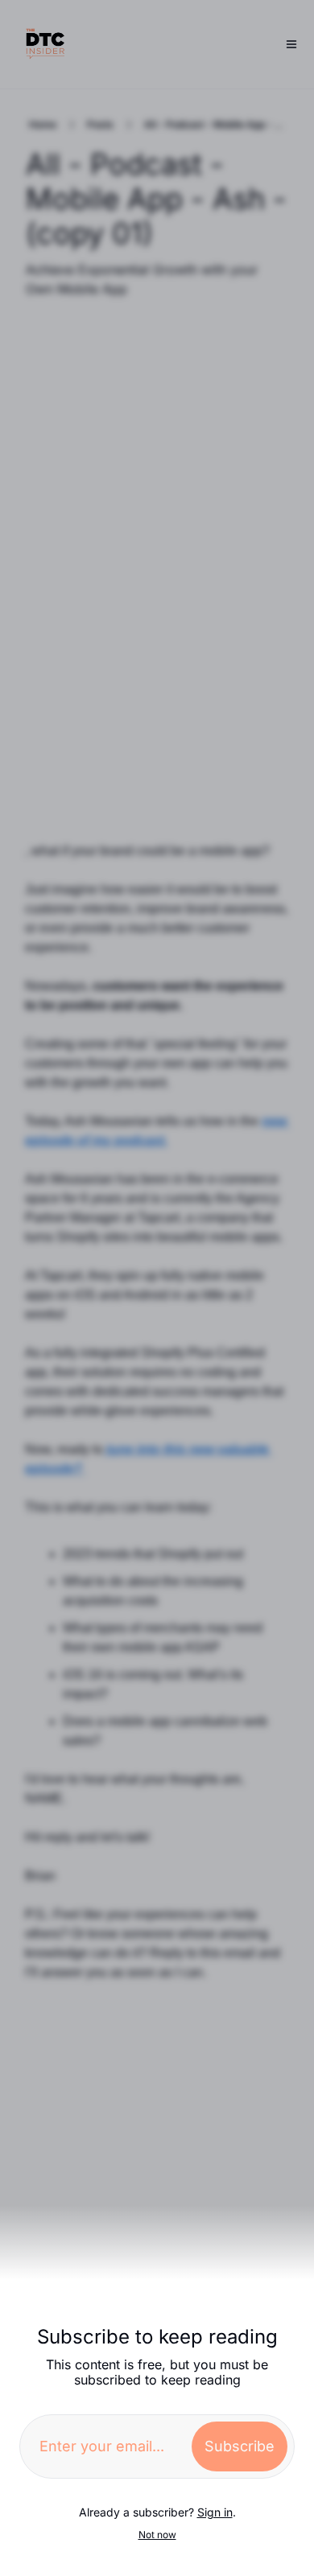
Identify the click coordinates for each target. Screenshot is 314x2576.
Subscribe (240, 2446)
